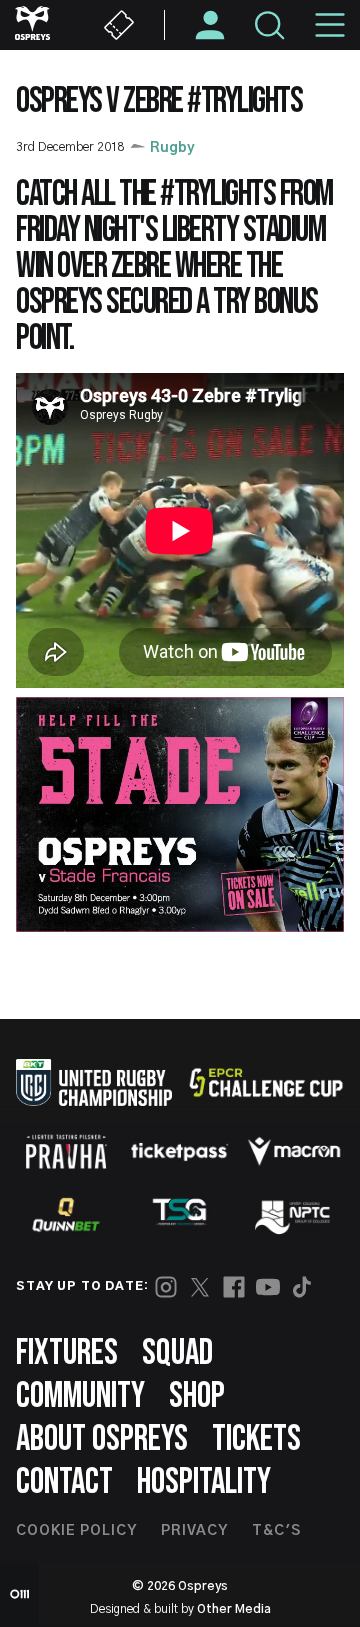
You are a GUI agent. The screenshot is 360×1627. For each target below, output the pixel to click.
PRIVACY (194, 1531)
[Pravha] (66, 1151)
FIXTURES (67, 1353)
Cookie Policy (76, 1531)
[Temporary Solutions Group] (180, 1215)
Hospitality (204, 1482)
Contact (64, 1482)
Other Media (234, 1609)
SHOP (197, 1396)
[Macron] (294, 1151)
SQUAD (177, 1353)
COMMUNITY (80, 1396)
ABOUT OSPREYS (102, 1439)
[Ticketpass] (180, 1151)
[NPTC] (294, 1215)
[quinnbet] (66, 1215)
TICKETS (256, 1439)
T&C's (276, 1531)
